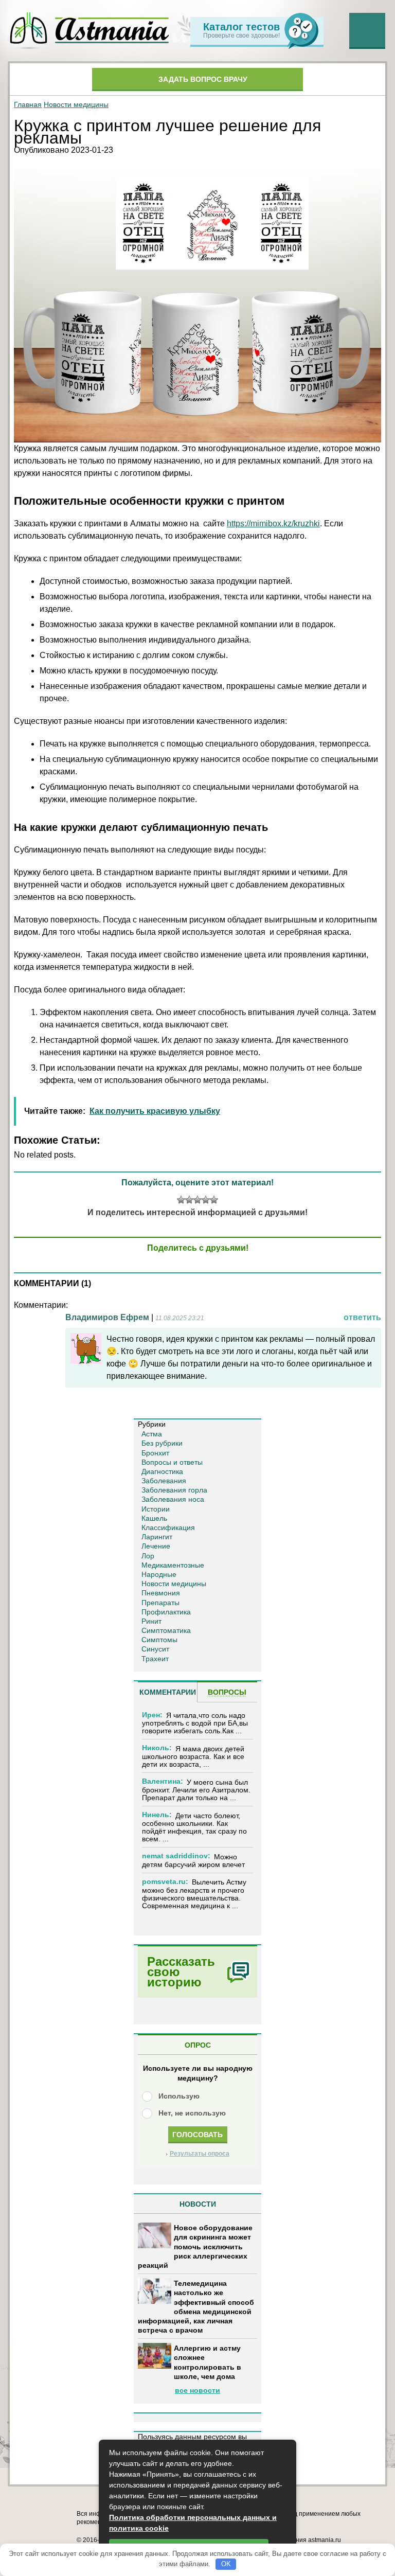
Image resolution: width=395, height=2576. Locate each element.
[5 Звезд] (214, 1200)
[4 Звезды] (206, 1200)
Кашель (154, 1518)
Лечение (156, 1546)
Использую (179, 2096)
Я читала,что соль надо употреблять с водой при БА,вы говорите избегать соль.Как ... (195, 1723)
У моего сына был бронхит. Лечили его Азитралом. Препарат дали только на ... (196, 1790)
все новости (197, 2390)
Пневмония (161, 1593)
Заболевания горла (174, 1490)
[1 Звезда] (181, 1200)
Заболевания (164, 1481)
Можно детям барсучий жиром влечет (193, 1861)
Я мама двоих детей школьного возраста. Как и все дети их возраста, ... (193, 1757)
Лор (148, 1556)
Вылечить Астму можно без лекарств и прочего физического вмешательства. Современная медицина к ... (194, 1894)
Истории (156, 1509)
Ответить (362, 1317)
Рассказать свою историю (181, 1972)
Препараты (160, 1603)
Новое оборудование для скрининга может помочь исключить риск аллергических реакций (195, 2246)
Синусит (155, 1649)
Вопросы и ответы (172, 1462)
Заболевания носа (173, 1499)
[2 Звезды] (189, 1200)
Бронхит (155, 1453)
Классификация (168, 1527)
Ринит (151, 1621)
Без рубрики (162, 1443)
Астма (152, 1434)
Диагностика (162, 1471)
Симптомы (159, 1640)
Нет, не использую (192, 2113)
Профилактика (166, 1612)
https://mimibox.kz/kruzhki (273, 523)
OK (226, 2564)
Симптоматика (166, 1630)
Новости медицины (76, 104)
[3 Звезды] (197, 1200)
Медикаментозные (173, 1565)
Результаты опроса (200, 2154)
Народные (159, 1574)
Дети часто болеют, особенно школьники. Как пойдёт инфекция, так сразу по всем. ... (194, 1827)
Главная (28, 104)
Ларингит (157, 1537)
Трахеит (155, 1659)
